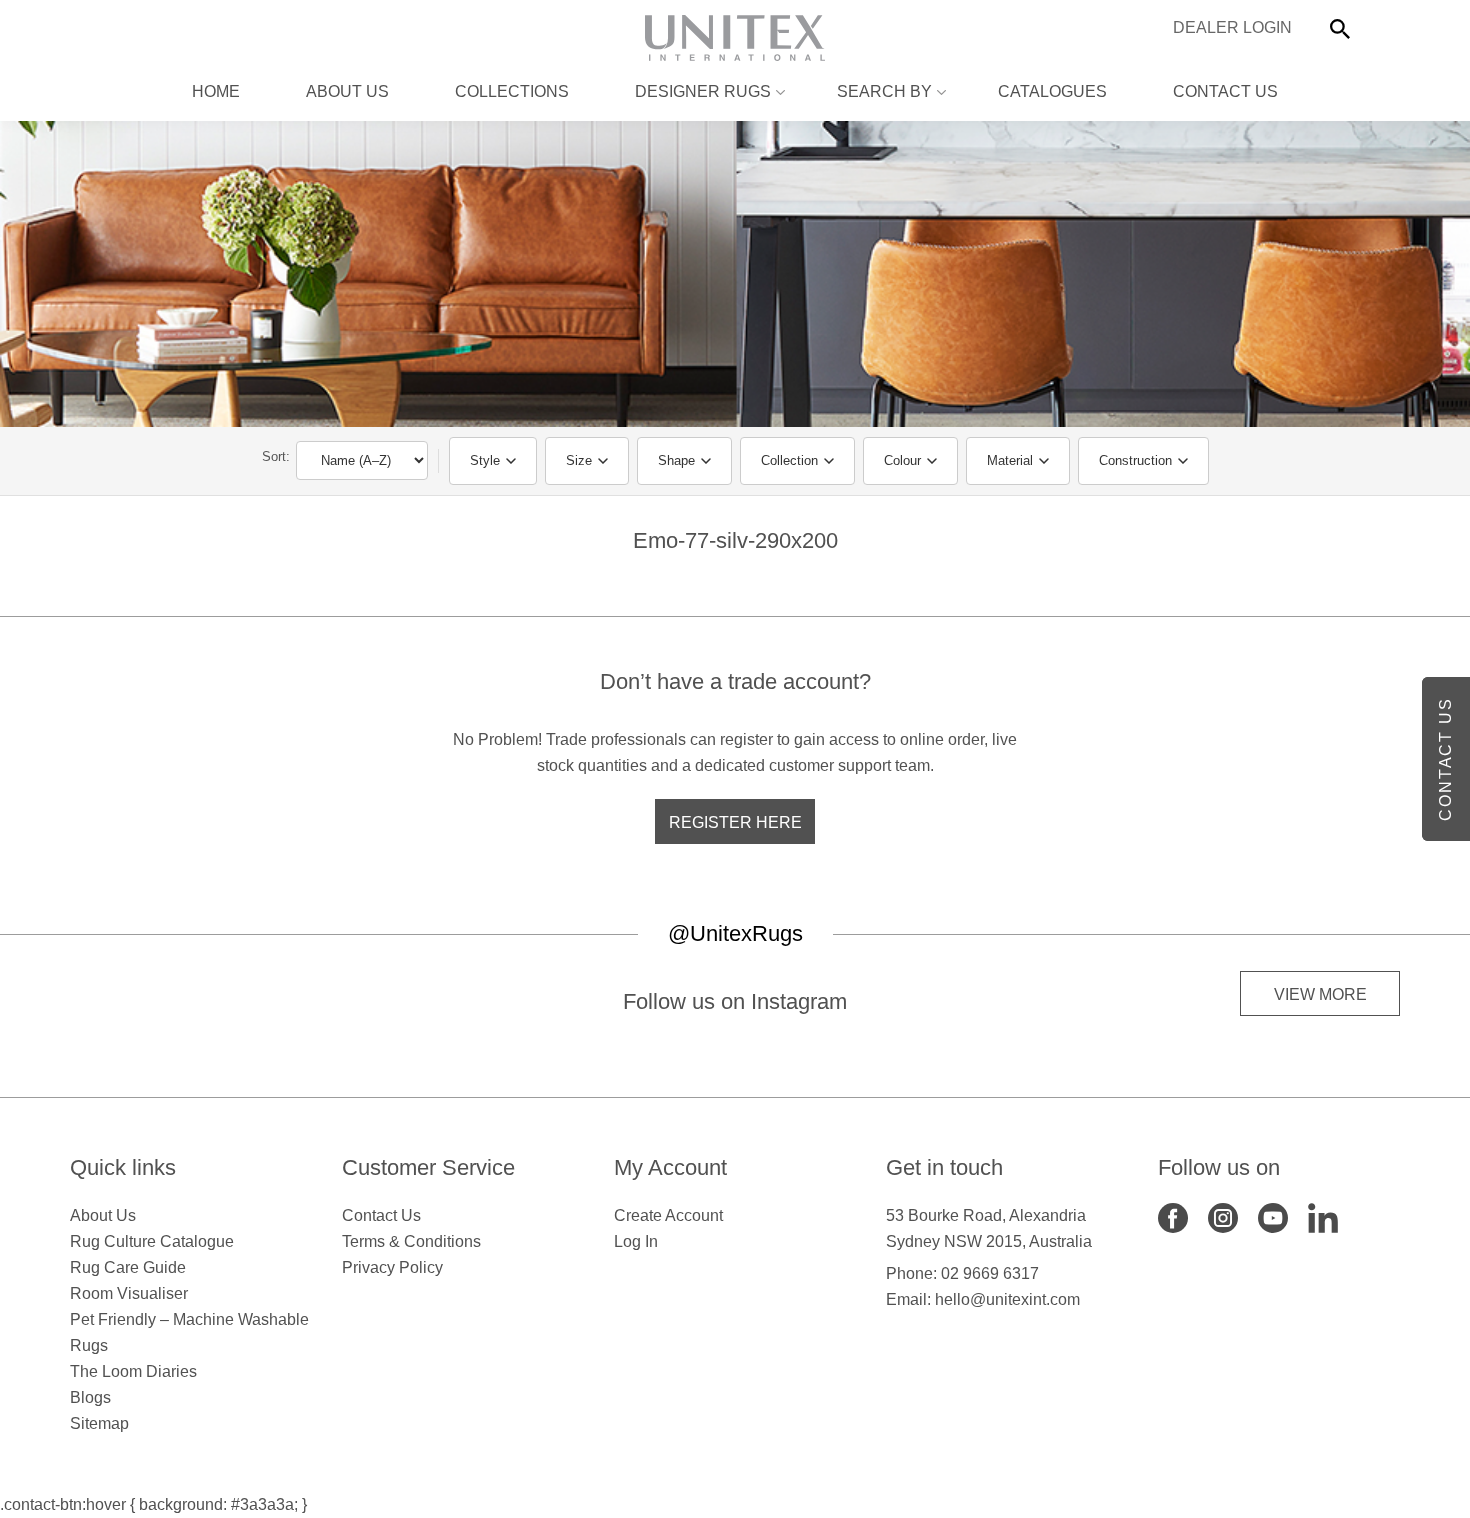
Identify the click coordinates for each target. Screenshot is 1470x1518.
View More (1320, 994)
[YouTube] (1273, 1216)
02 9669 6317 (990, 1273)
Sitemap (99, 1423)
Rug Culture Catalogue (152, 1241)
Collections (512, 91)
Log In (636, 1241)
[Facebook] (1173, 1216)
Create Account (668, 1215)
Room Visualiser (129, 1293)
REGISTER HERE (735, 822)
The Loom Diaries (133, 1371)
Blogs (90, 1397)
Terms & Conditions (411, 1241)
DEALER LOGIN (1232, 27)
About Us (347, 91)
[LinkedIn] (1323, 1216)
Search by (884, 91)
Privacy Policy (392, 1267)
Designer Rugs (703, 91)
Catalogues (1052, 91)
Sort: (276, 456)
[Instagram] (1223, 1216)
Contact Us (1225, 91)
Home (216, 91)
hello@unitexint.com (1007, 1299)
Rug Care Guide (128, 1267)
